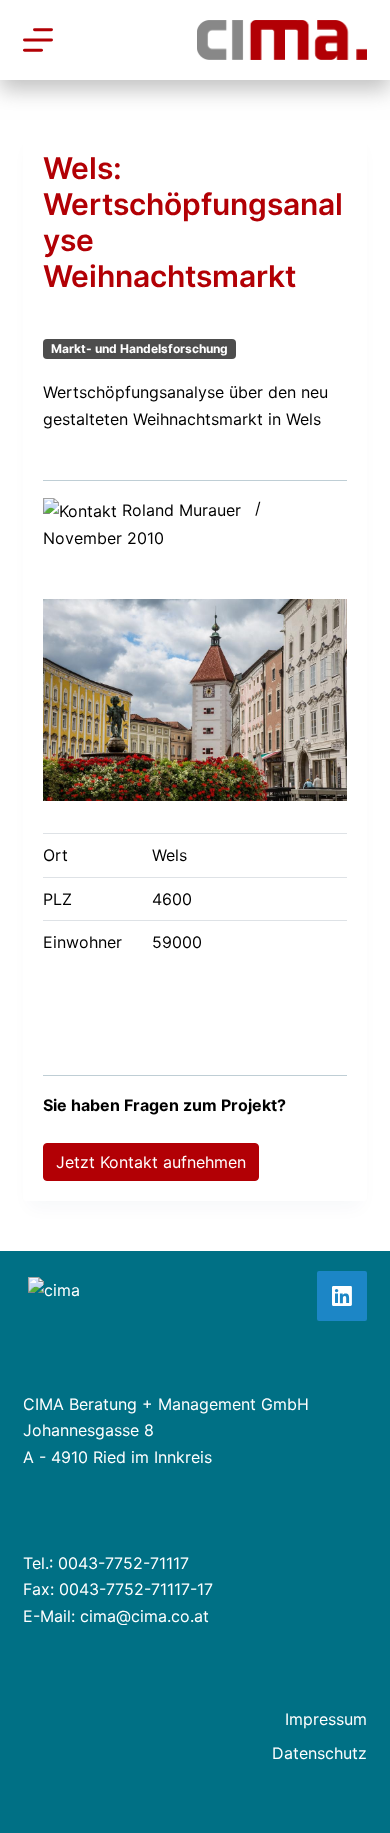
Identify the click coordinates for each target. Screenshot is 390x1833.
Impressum (326, 1719)
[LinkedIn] (342, 1296)
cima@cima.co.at (144, 1616)
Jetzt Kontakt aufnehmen (151, 1162)
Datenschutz (319, 1753)
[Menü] (38, 40)
